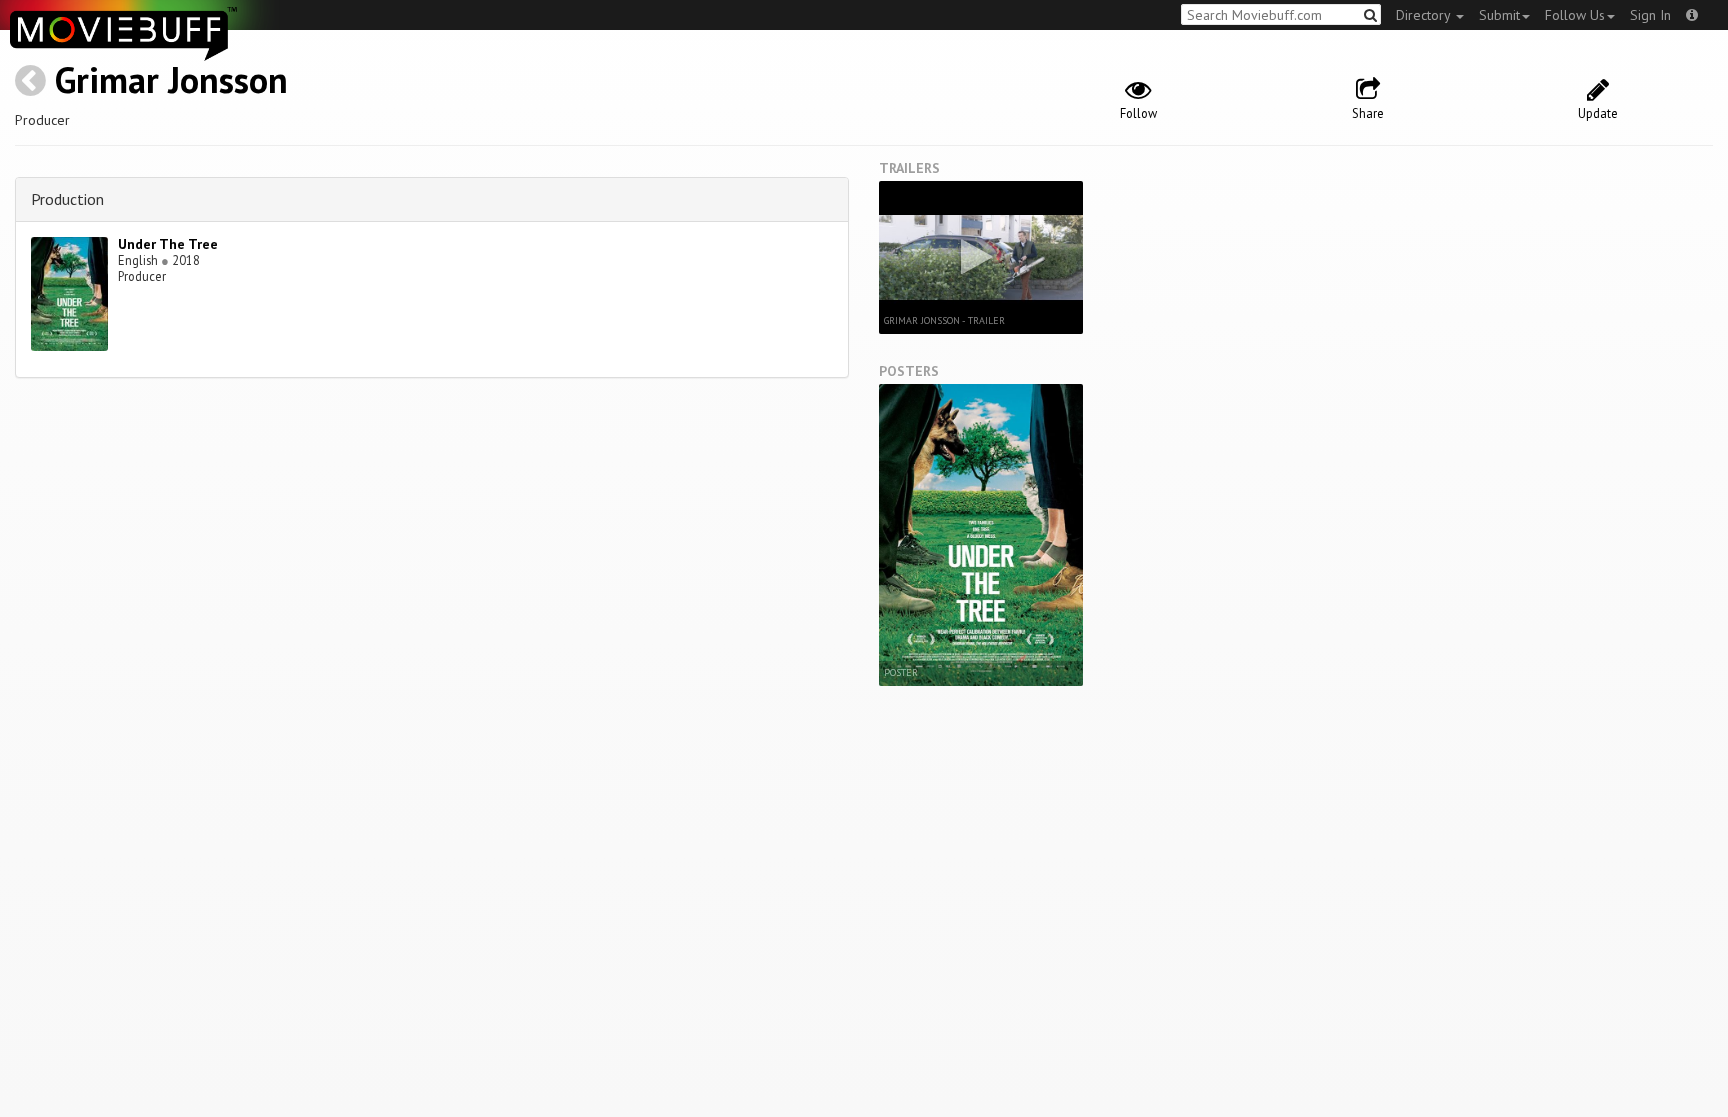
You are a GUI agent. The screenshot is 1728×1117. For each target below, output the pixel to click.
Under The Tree (168, 244)
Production (67, 199)
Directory (1425, 15)
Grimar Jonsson (171, 79)
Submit (1499, 15)
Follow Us (1575, 15)
